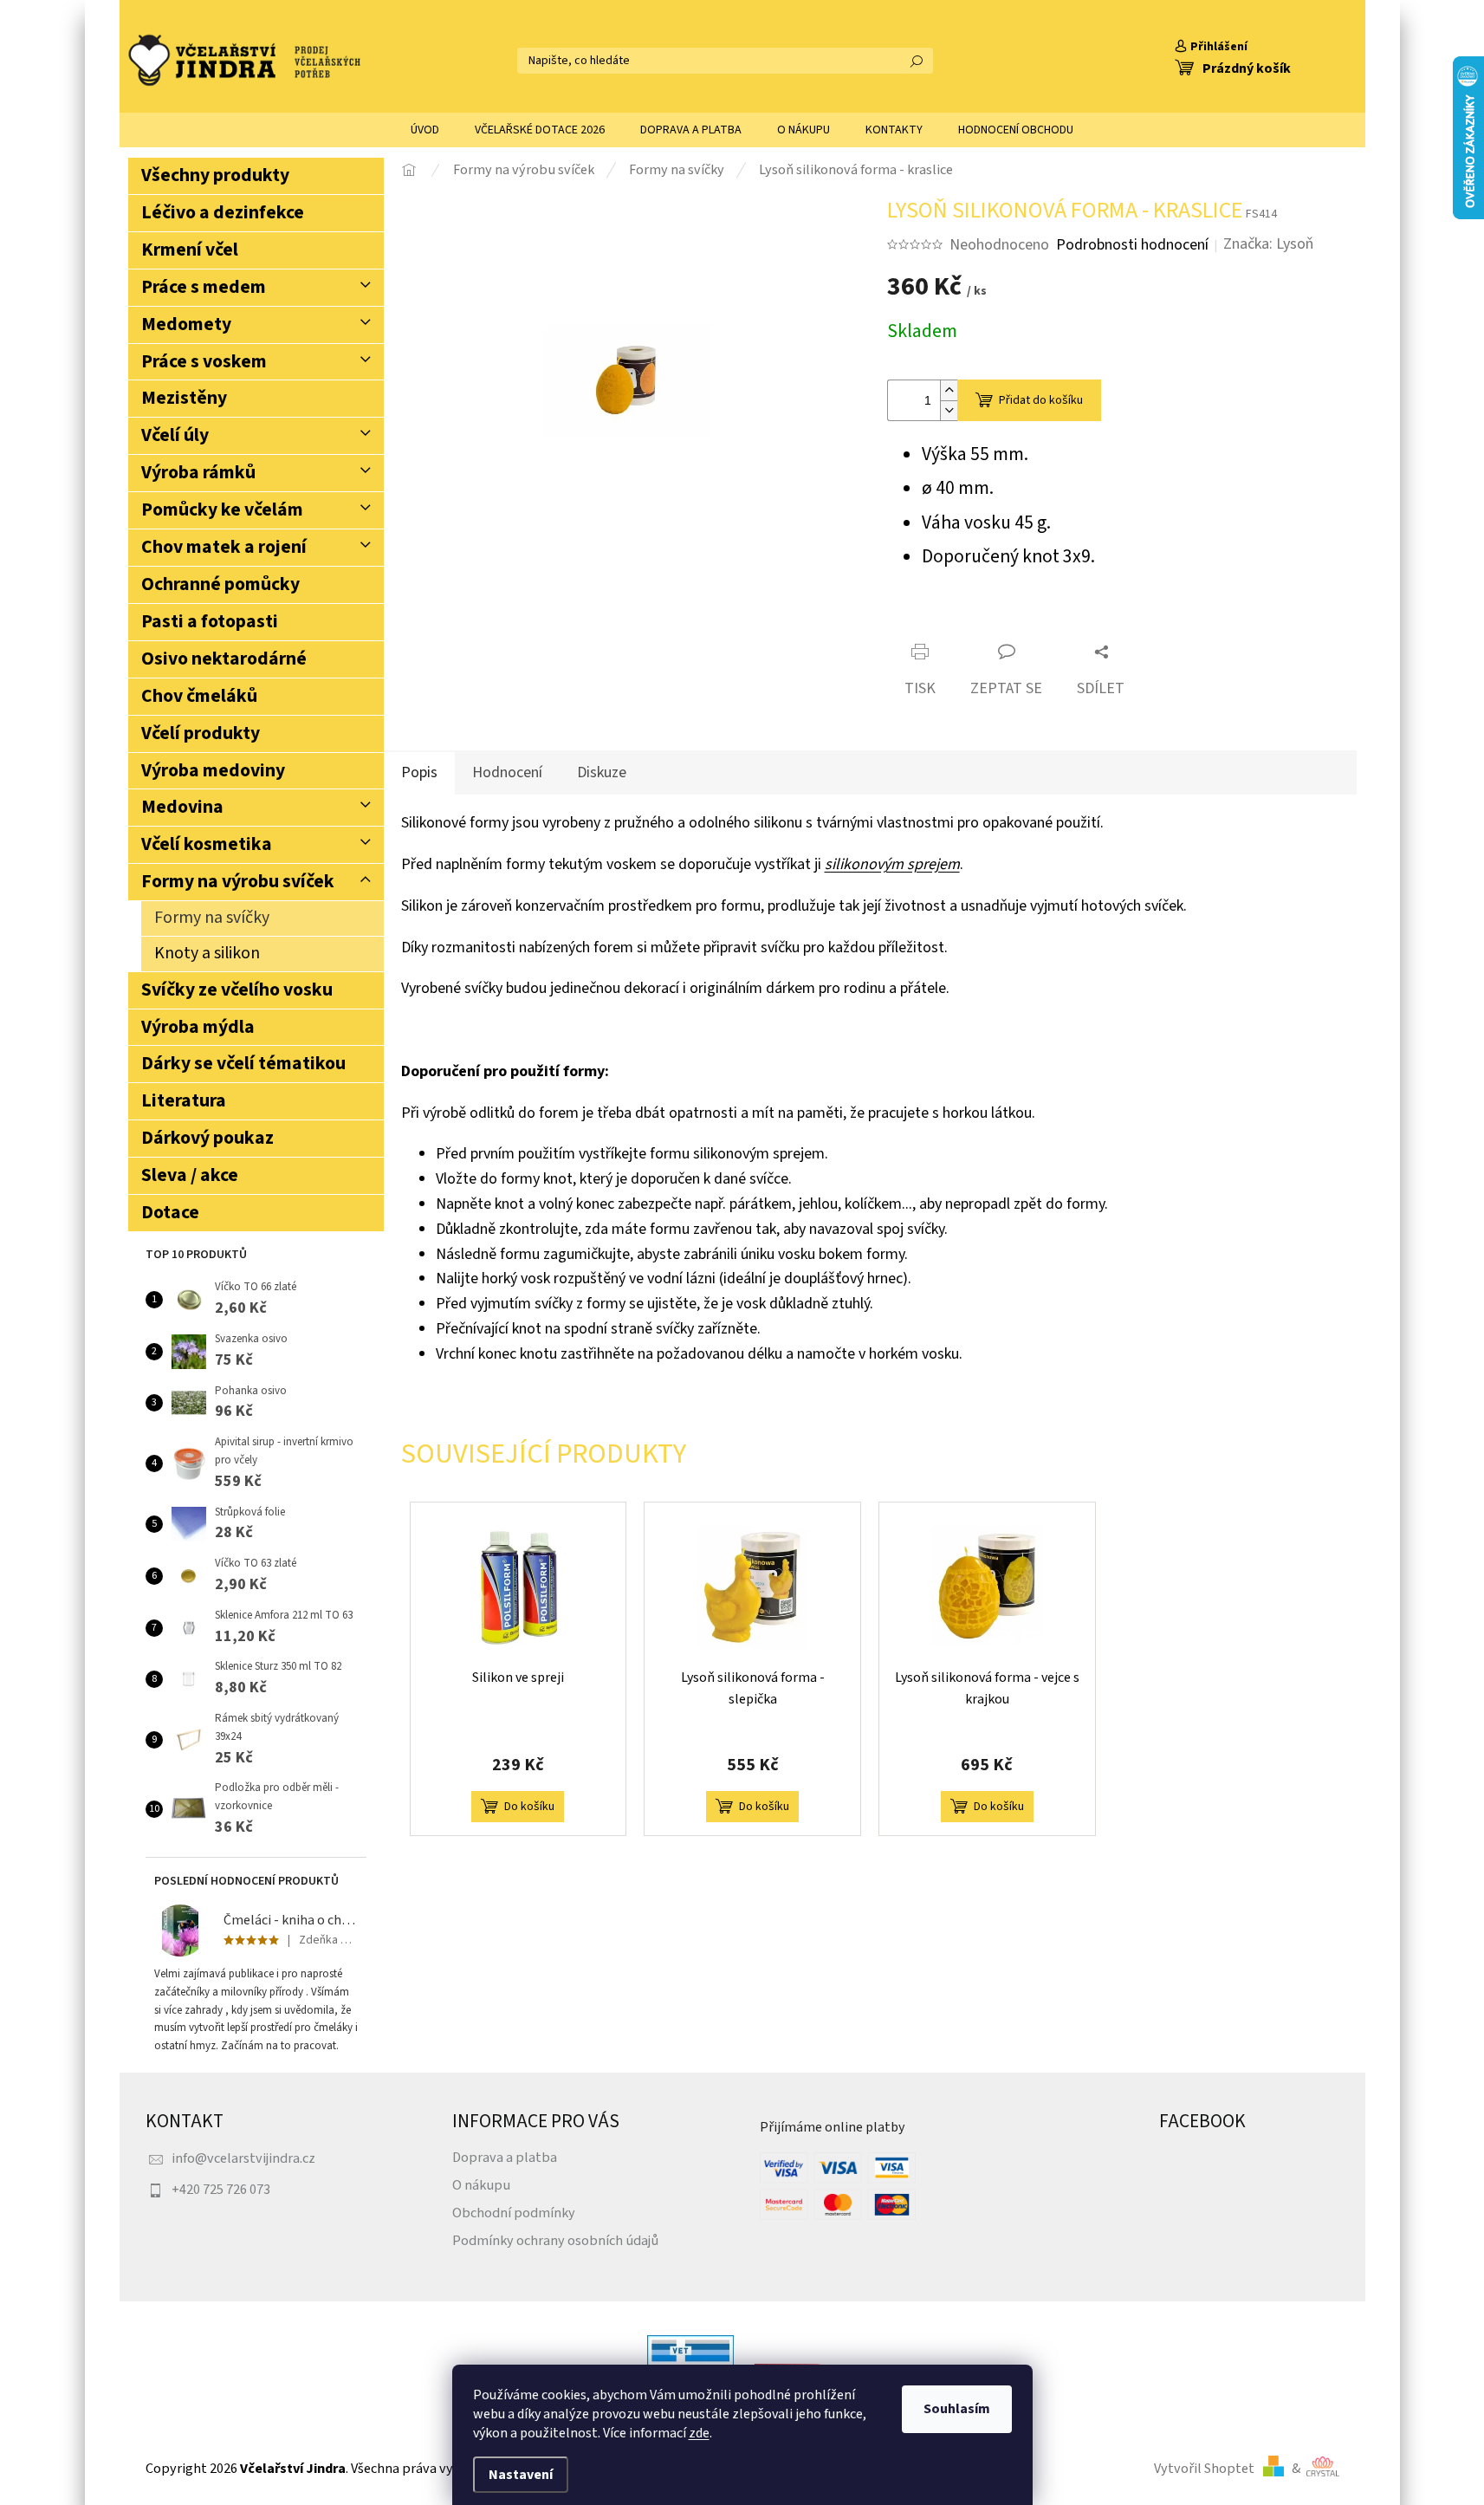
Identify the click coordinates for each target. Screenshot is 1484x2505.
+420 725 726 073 (221, 2189)
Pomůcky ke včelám (222, 510)
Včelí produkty (201, 733)
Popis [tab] (419, 772)
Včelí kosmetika (207, 844)
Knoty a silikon (207, 953)
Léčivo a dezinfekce (223, 213)
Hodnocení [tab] (507, 772)
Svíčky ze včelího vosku (237, 990)
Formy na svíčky (212, 918)
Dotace (170, 1213)
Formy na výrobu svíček (238, 882)
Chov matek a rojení (224, 547)
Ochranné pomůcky (220, 584)
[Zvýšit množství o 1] (949, 390)
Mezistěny (184, 398)
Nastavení (521, 2475)
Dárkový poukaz (207, 1138)
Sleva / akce (190, 1175)
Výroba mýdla (198, 1027)
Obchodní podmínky (514, 2213)
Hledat (917, 61)
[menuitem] (425, 130)
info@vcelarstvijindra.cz (243, 2158)
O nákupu (481, 2185)
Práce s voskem (204, 362)
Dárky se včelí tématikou (243, 1064)
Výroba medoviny (213, 771)
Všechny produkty (215, 175)
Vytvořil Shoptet (1204, 2468)
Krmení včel (190, 250)
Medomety (186, 324)
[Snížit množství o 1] (949, 410)
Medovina (182, 807)
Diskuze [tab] (602, 772)
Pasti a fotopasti (210, 622)
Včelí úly (175, 435)
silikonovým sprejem (892, 864)
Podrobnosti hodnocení (1132, 245)
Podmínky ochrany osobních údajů (555, 2240)
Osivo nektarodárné (224, 659)
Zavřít (987, 622)
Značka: (1268, 244)
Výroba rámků (198, 473)
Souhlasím (957, 2409)
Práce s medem (204, 287)
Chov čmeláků (199, 696)
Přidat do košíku (1041, 400)
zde (699, 2433)
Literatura (184, 1101)
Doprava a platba (505, 2157)
